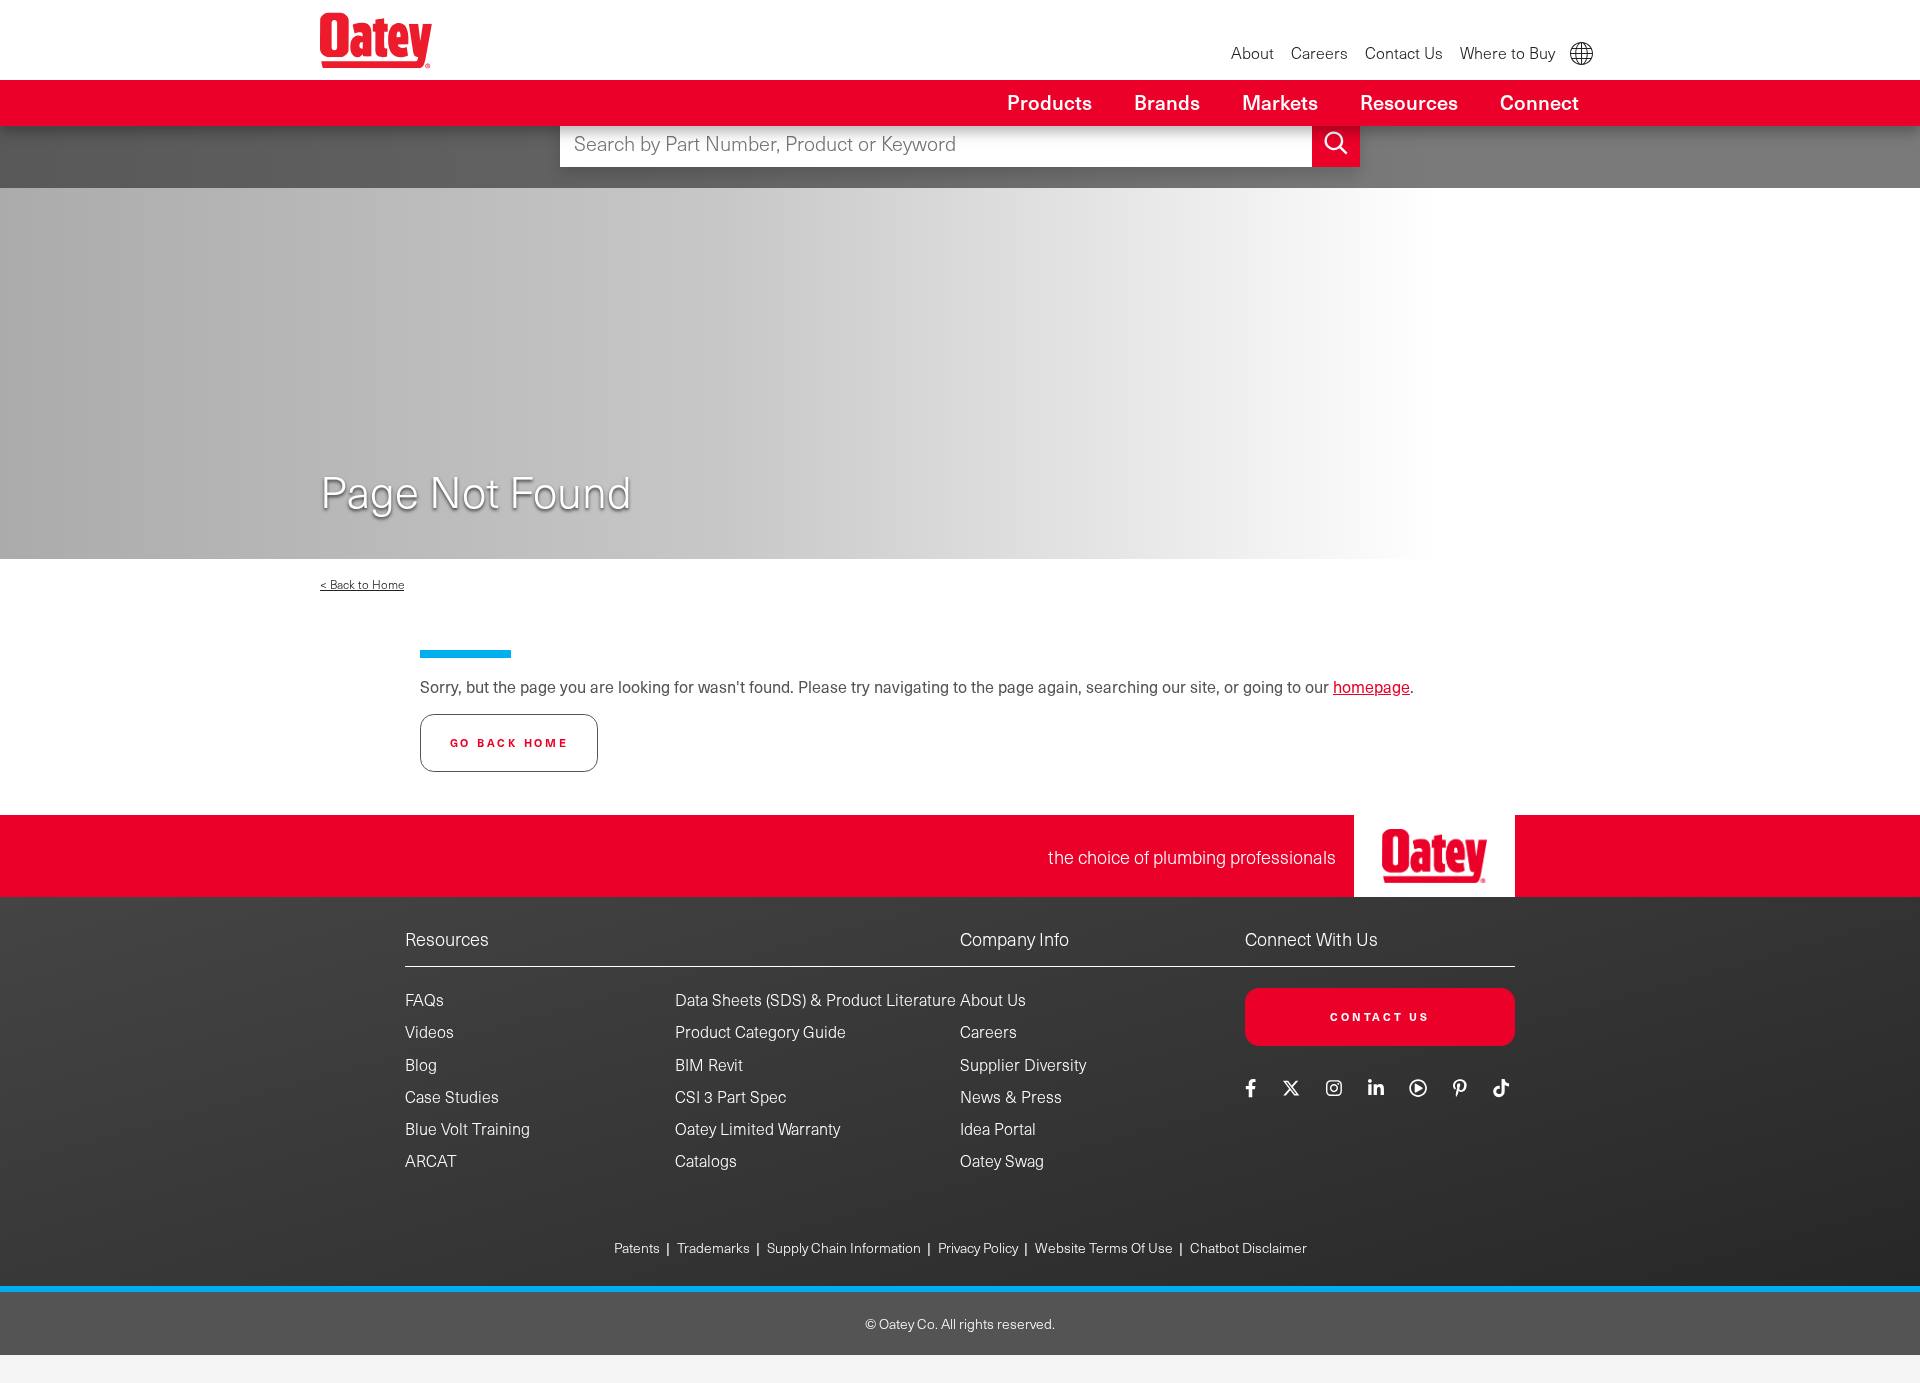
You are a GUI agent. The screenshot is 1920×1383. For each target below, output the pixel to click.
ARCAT (431, 1160)
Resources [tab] (1409, 102)
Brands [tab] (1167, 102)
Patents (637, 1247)
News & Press (1011, 1096)
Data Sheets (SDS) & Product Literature (815, 999)
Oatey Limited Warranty (757, 1128)
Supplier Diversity (1023, 1064)
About (1252, 52)
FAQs (424, 999)
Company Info (1014, 938)
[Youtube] (1418, 1087)
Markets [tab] (1280, 102)
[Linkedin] (1375, 1087)
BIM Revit (709, 1064)
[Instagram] (1333, 1087)
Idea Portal (998, 1128)
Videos (429, 1031)
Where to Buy (1507, 52)
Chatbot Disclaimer (1248, 1247)
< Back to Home (362, 584)
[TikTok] (1501, 1087)
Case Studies (452, 1096)
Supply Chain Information (844, 1247)
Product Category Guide (760, 1031)
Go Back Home (509, 742)
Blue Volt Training (467, 1128)
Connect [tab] (1539, 102)
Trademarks (713, 1247)
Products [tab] (1049, 102)
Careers (1319, 52)
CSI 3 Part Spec (730, 1096)
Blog (421, 1064)
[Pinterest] (1459, 1087)
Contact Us (1404, 52)
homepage (1371, 686)
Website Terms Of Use (1104, 1247)
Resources (447, 938)
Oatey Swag (1002, 1160)
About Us (993, 999)
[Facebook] (1253, 1087)
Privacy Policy (978, 1247)
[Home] (376, 40)
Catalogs (706, 1160)
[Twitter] (1291, 1087)
